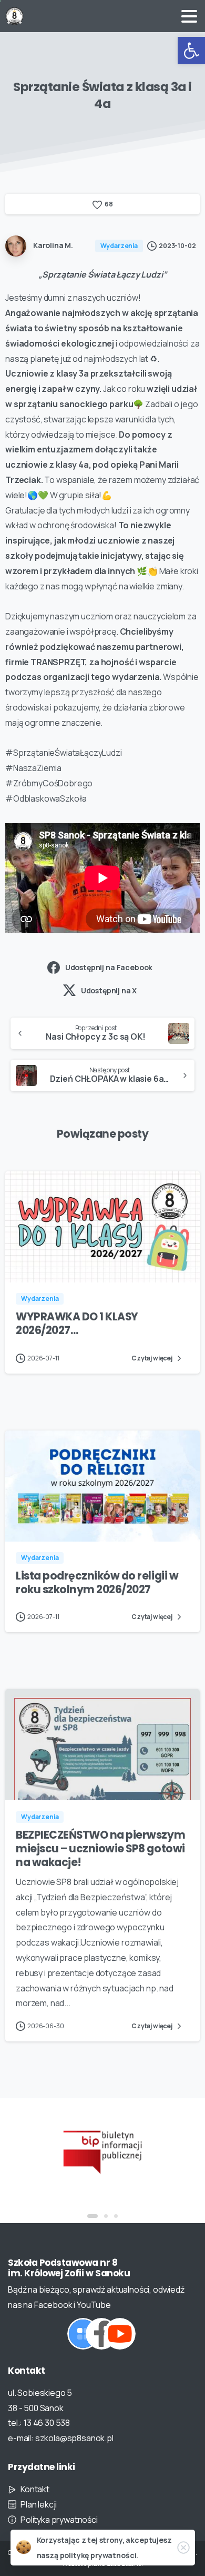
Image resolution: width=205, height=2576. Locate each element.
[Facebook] (101, 2334)
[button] (191, 51)
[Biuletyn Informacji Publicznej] (102, 2151)
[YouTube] (120, 2334)
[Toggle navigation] (189, 16)
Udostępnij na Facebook (109, 967)
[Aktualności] (83, 2334)
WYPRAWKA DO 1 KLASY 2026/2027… (77, 1324)
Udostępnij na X (109, 990)
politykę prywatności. (99, 2555)
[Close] (183, 2548)
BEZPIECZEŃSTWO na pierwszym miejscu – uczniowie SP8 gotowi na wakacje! (100, 1849)
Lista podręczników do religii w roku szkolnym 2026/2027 (97, 1583)
